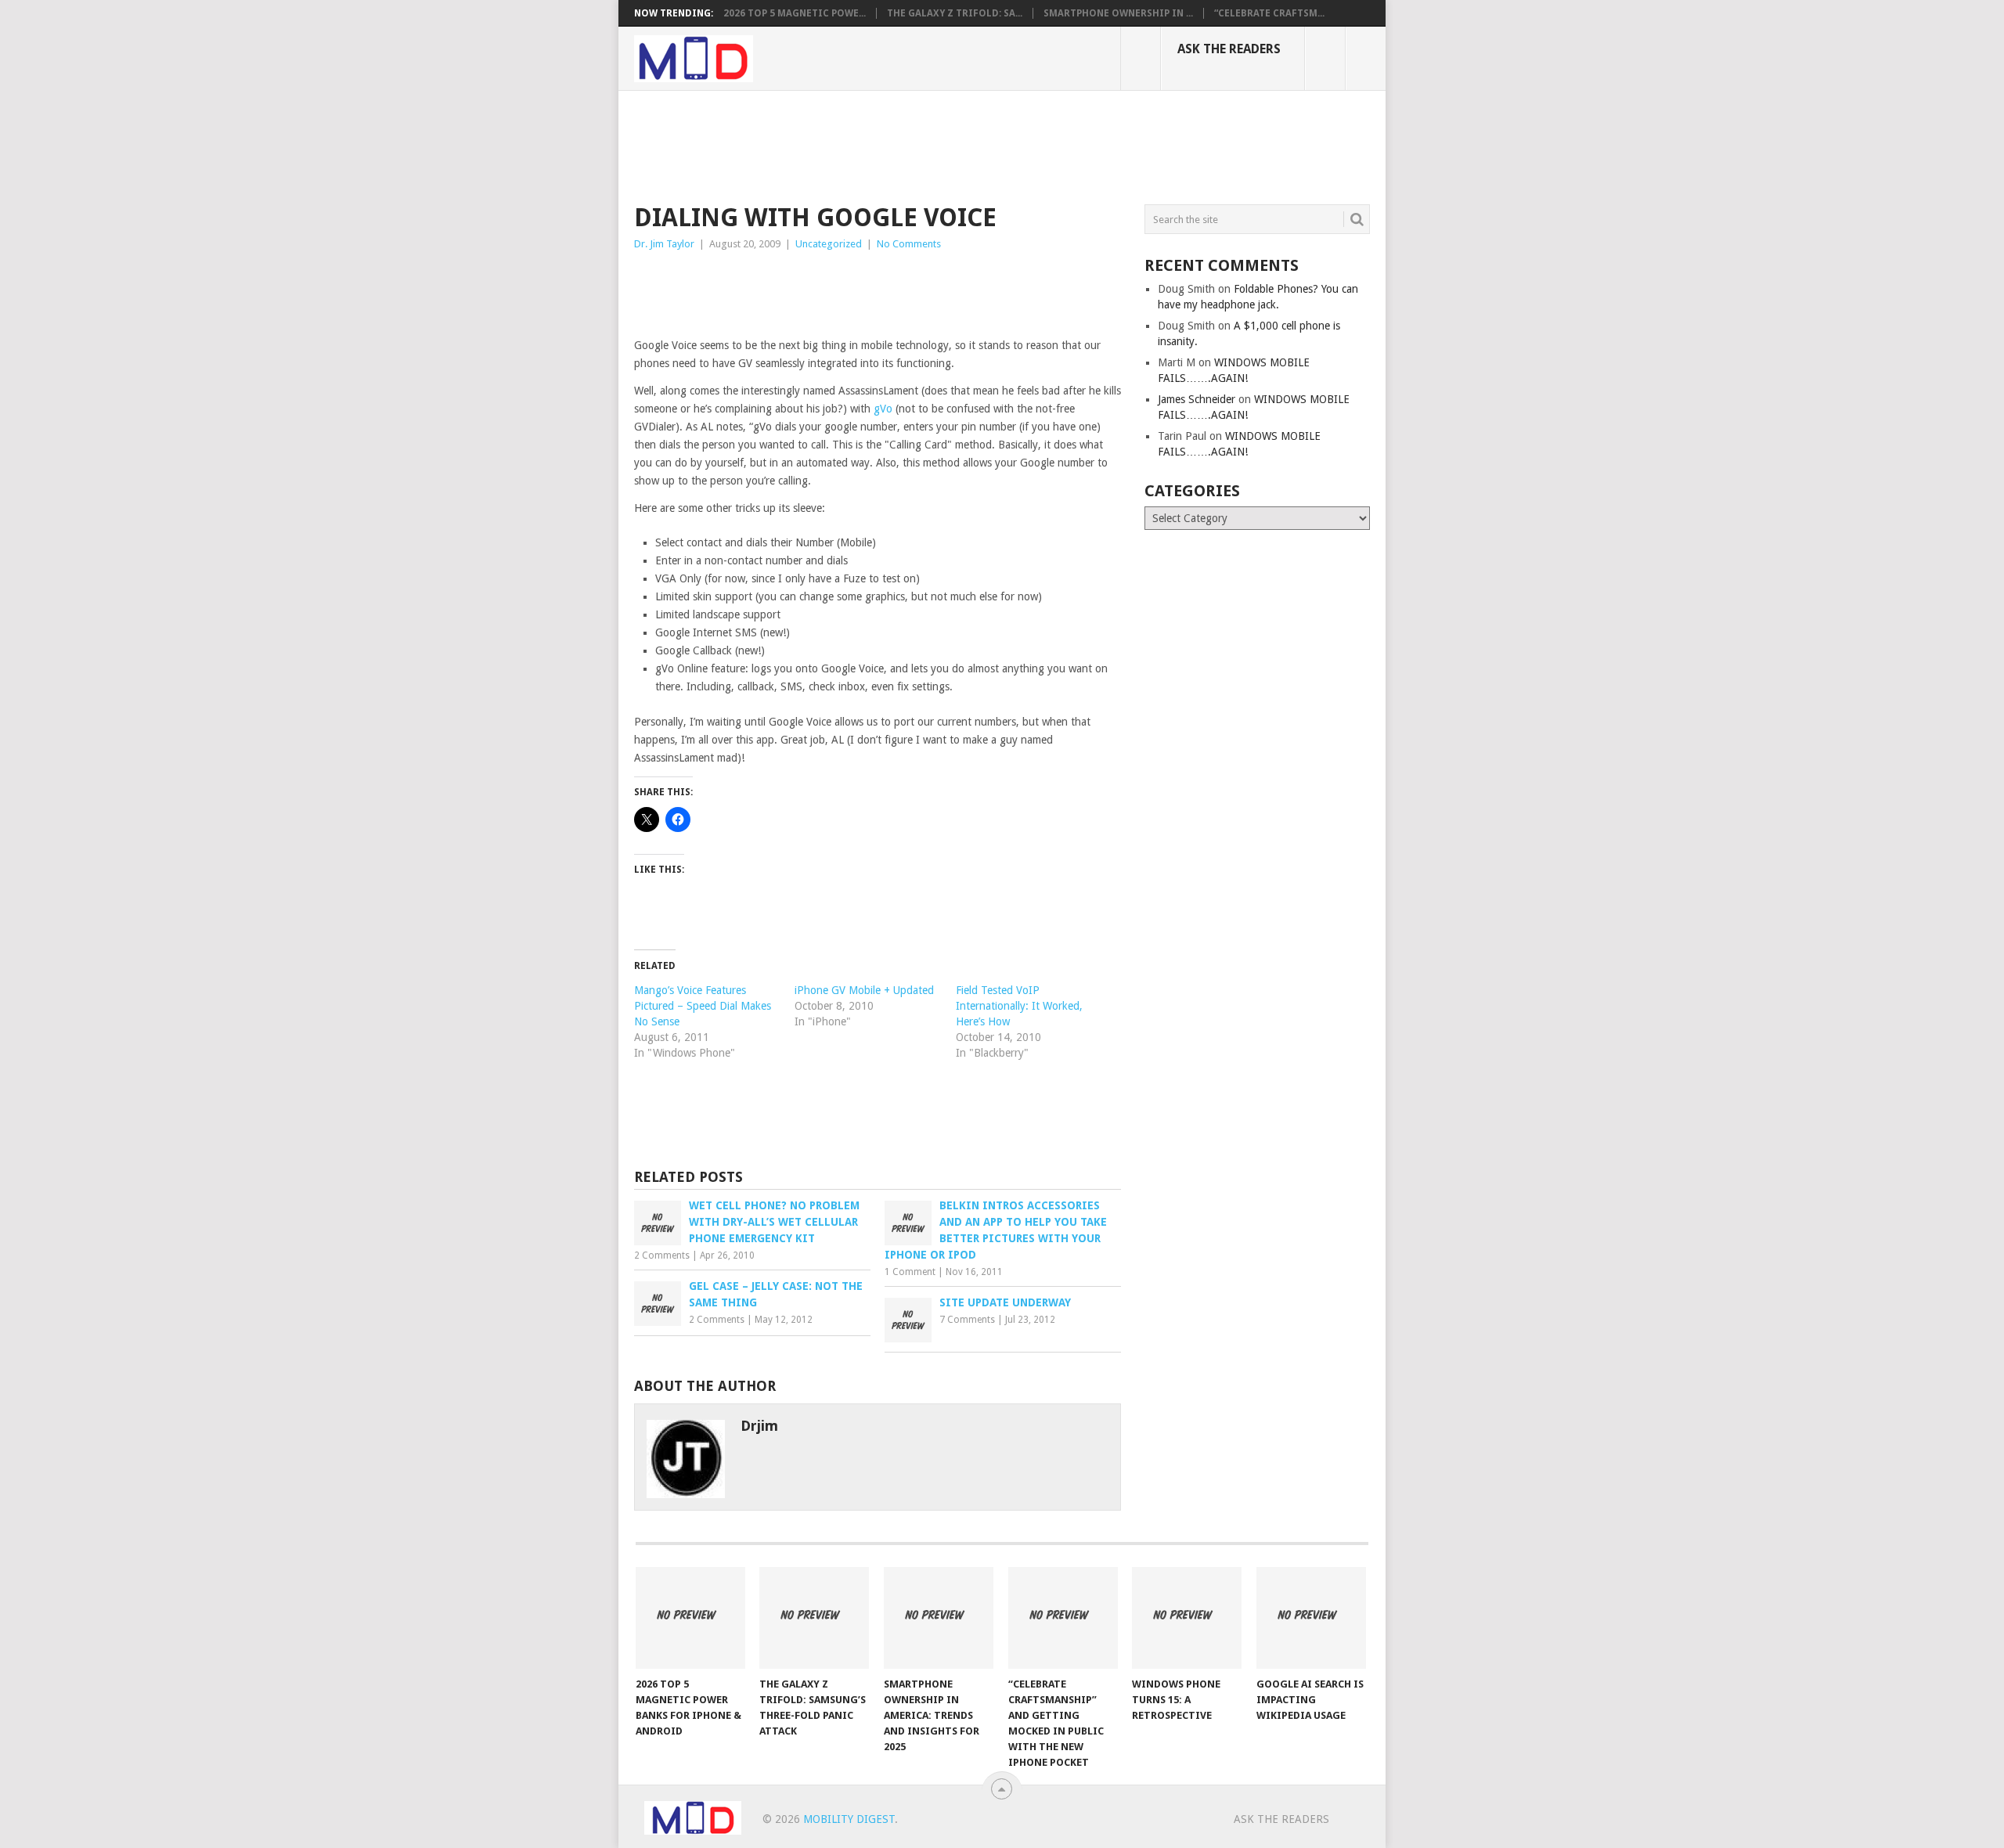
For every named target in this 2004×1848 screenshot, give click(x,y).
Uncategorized (829, 244)
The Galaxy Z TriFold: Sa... (955, 13)
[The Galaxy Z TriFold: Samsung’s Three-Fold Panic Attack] (814, 1618)
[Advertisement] (919, 145)
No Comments (909, 244)
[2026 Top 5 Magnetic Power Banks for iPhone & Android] (690, 1618)
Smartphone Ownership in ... (1118, 13)
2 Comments (662, 1255)
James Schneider (1197, 399)
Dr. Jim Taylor (664, 244)
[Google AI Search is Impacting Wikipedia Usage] (1311, 1618)
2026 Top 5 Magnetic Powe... (795, 13)
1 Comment (910, 1272)
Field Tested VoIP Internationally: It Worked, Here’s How (1019, 1006)
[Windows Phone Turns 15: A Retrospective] (1187, 1618)
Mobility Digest (849, 1819)
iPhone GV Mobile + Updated (864, 990)
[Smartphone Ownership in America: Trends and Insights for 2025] (939, 1618)
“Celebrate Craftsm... (1269, 13)
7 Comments (967, 1320)
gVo (883, 409)
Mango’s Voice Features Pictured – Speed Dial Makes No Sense (703, 1006)
